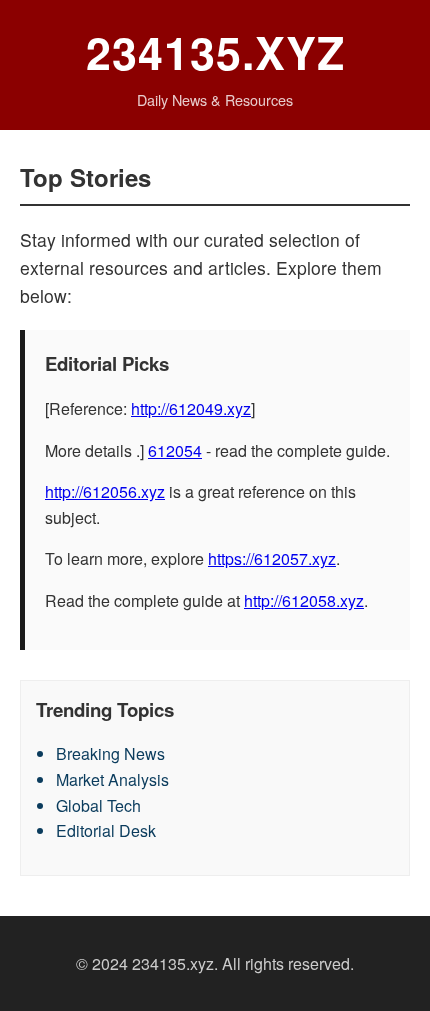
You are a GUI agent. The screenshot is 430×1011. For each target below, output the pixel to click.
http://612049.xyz (191, 408)
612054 (175, 450)
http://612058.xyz (304, 600)
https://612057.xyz (272, 558)
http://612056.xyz (105, 491)
